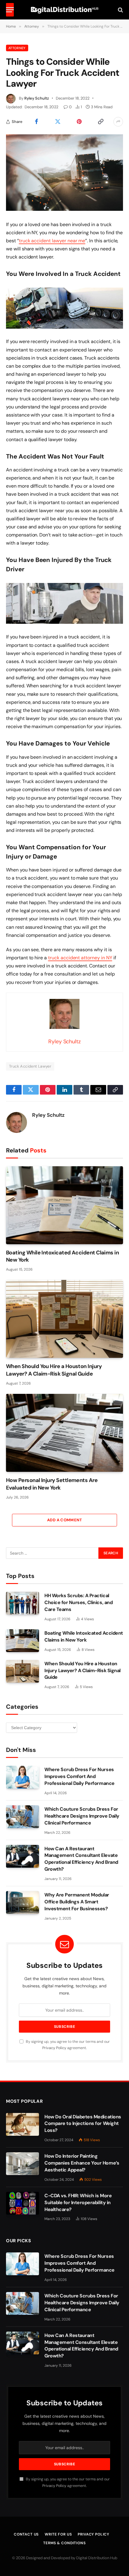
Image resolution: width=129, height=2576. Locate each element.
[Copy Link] (101, 122)
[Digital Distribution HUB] (65, 10)
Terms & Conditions (64, 2543)
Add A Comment (64, 1520)
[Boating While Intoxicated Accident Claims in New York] (64, 1205)
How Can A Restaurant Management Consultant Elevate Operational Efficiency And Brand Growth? (81, 1859)
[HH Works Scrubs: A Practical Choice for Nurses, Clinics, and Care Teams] (22, 1603)
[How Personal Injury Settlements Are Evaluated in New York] (64, 1433)
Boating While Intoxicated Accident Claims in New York (84, 1636)
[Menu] (10, 10)
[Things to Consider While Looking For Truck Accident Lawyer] (64, 173)
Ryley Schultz (37, 98)
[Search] (120, 10)
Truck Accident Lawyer (30, 1066)
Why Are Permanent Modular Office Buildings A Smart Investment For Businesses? (77, 1902)
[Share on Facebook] (36, 122)
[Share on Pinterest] (79, 122)
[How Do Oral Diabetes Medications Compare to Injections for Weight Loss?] (22, 2124)
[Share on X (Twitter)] (58, 122)
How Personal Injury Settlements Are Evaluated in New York (52, 1484)
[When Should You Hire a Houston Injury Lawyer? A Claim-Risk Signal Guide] (64, 1319)
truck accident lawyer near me (52, 241)
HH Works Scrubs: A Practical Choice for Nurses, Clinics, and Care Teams (78, 1602)
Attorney (17, 48)
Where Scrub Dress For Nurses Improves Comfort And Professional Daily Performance (79, 1776)
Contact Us (26, 2534)
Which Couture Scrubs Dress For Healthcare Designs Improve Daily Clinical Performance (82, 1816)
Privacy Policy (54, 2048)
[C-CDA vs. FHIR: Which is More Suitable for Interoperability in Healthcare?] (22, 2203)
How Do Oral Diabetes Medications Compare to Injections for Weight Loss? (83, 2124)
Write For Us (58, 2534)
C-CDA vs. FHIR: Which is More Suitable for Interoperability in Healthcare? (78, 2202)
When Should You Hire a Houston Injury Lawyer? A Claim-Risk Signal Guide (54, 1370)
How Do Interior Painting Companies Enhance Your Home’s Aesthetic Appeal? (82, 2163)
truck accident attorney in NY (80, 958)
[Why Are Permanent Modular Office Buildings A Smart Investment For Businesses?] (22, 1902)
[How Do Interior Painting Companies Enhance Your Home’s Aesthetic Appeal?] (22, 2164)
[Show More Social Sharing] (118, 122)
